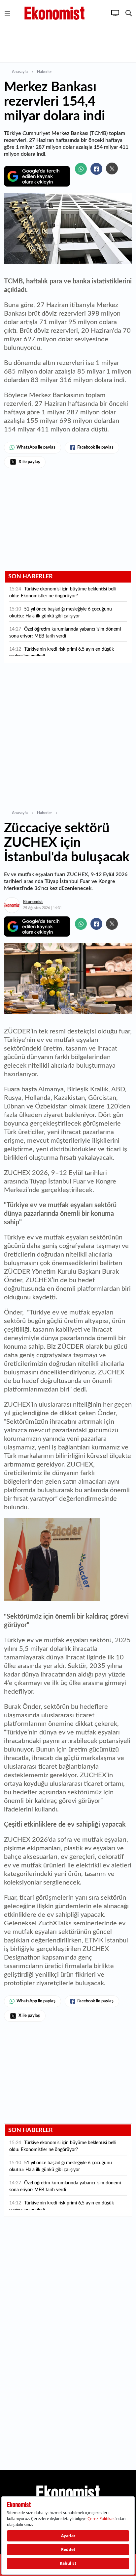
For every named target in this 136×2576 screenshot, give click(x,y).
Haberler (44, 72)
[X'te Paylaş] (112, 169)
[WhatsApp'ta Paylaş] (81, 169)
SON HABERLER (31, 577)
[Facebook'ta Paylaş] (96, 169)
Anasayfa (20, 72)
